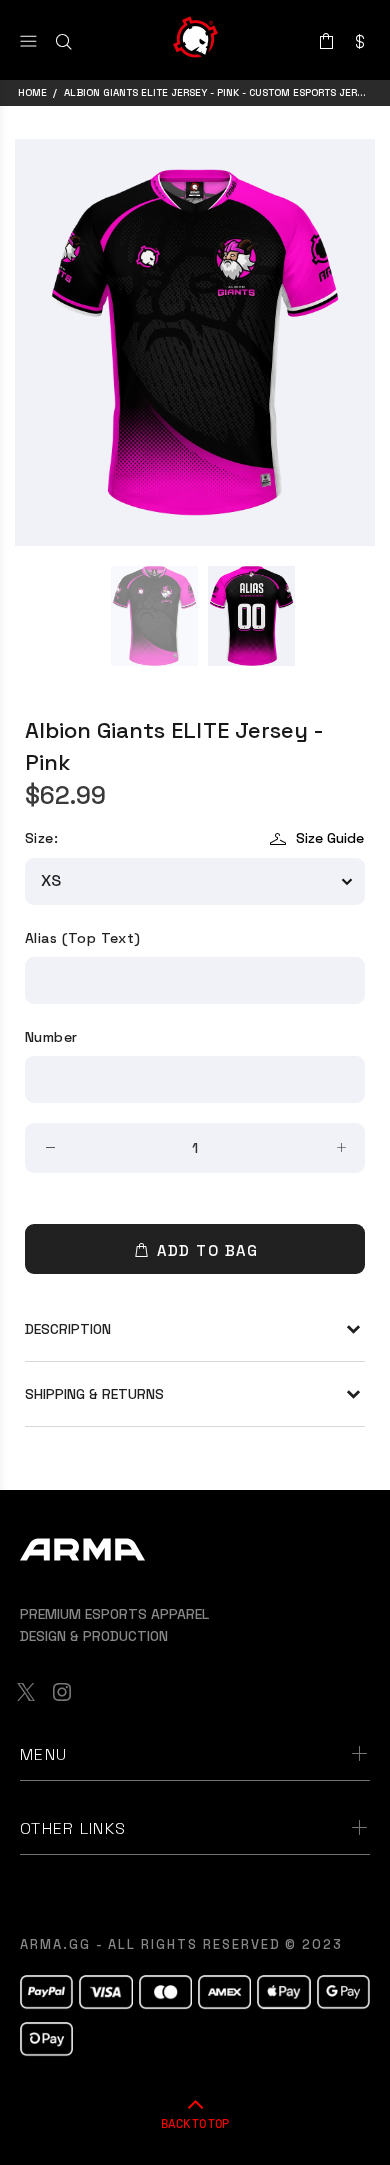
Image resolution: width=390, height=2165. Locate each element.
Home (32, 92)
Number (51, 1037)
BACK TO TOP (195, 2123)
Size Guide (330, 838)
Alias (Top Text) (83, 938)
